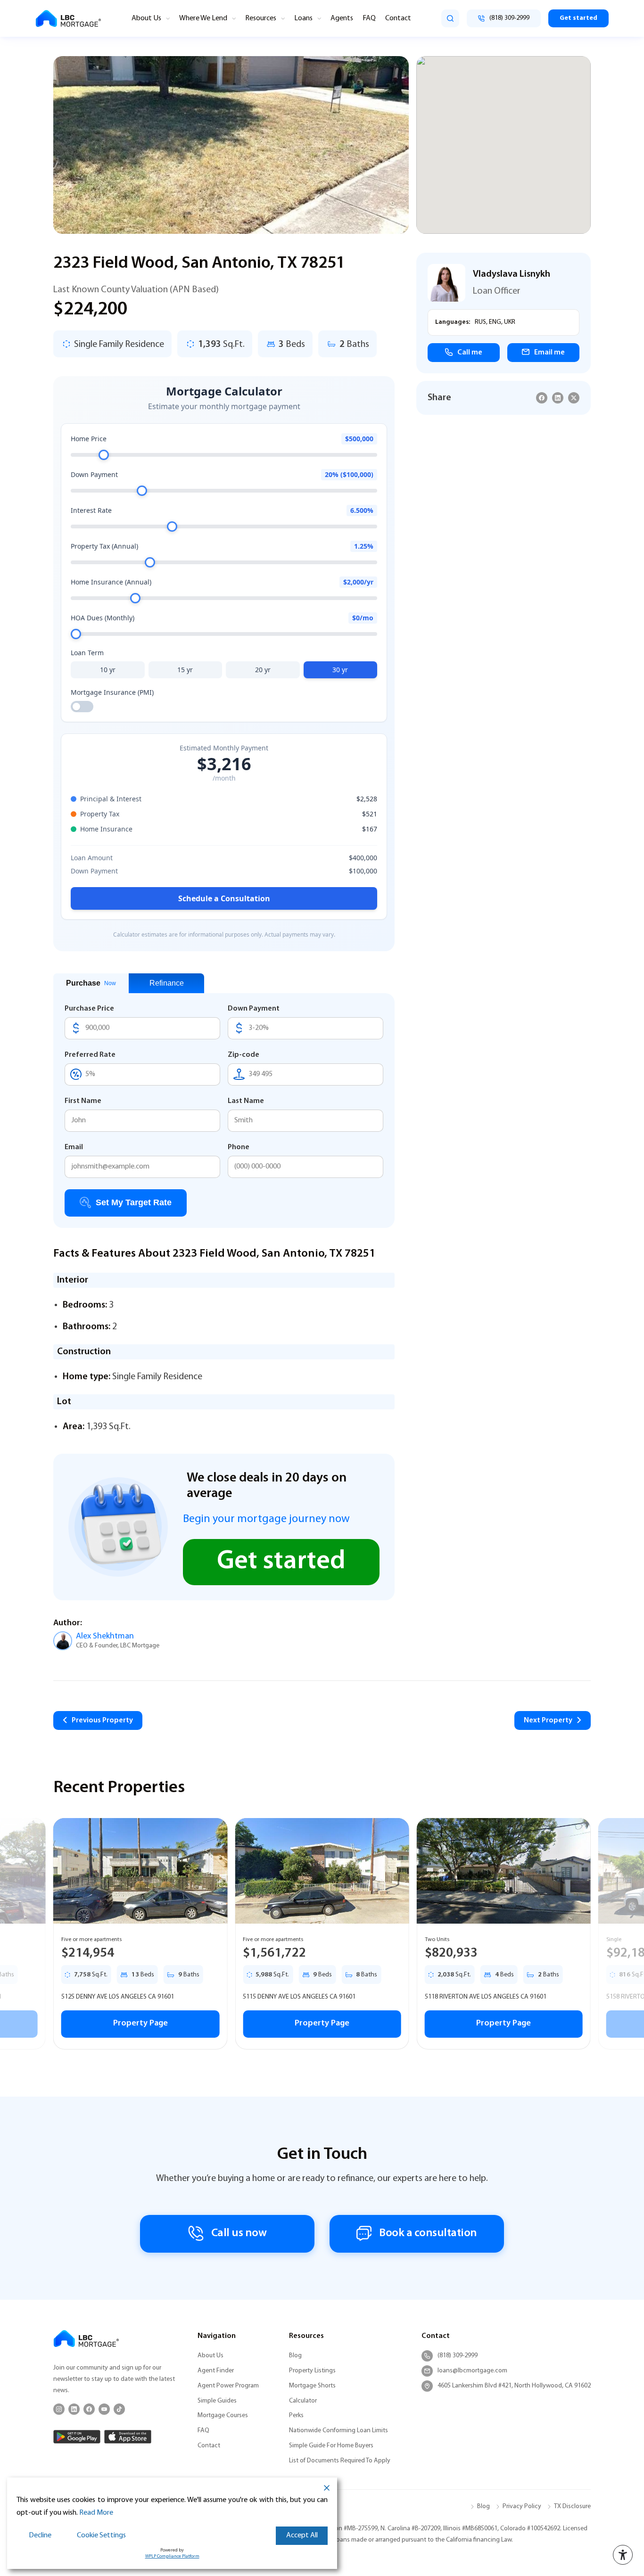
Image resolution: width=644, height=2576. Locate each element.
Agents (342, 18)
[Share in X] (574, 398)
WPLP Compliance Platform (172, 2556)
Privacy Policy (522, 2506)
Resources (261, 18)
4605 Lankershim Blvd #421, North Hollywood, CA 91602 (514, 2386)
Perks (296, 2416)
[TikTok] (119, 2409)
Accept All (302, 2535)
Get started (578, 18)
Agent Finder (216, 2371)
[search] (450, 18)
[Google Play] (77, 2437)
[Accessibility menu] (623, 2555)
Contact (398, 18)
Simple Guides (217, 2401)
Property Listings (312, 2371)
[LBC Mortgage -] (68, 19)
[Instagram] (59, 2409)
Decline (40, 2535)
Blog (295, 2356)
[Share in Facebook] (542, 398)
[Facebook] (89, 2409)
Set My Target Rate (134, 1202)
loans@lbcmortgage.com (472, 2371)
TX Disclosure (572, 2506)
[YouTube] (104, 2409)
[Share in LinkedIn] (558, 398)
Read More (96, 2513)
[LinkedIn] (74, 2409)
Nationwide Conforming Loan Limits (339, 2431)
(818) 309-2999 (458, 2356)
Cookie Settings (101, 2535)
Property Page (140, 2024)
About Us (146, 18)
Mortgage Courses (223, 2416)
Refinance (167, 983)
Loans (303, 18)
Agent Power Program (228, 2386)
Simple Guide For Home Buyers (331, 2446)
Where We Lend (203, 18)
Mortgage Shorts (312, 2386)
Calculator (303, 2401)
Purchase (91, 983)
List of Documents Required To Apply (340, 2461)
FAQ (369, 18)
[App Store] (128, 2437)
